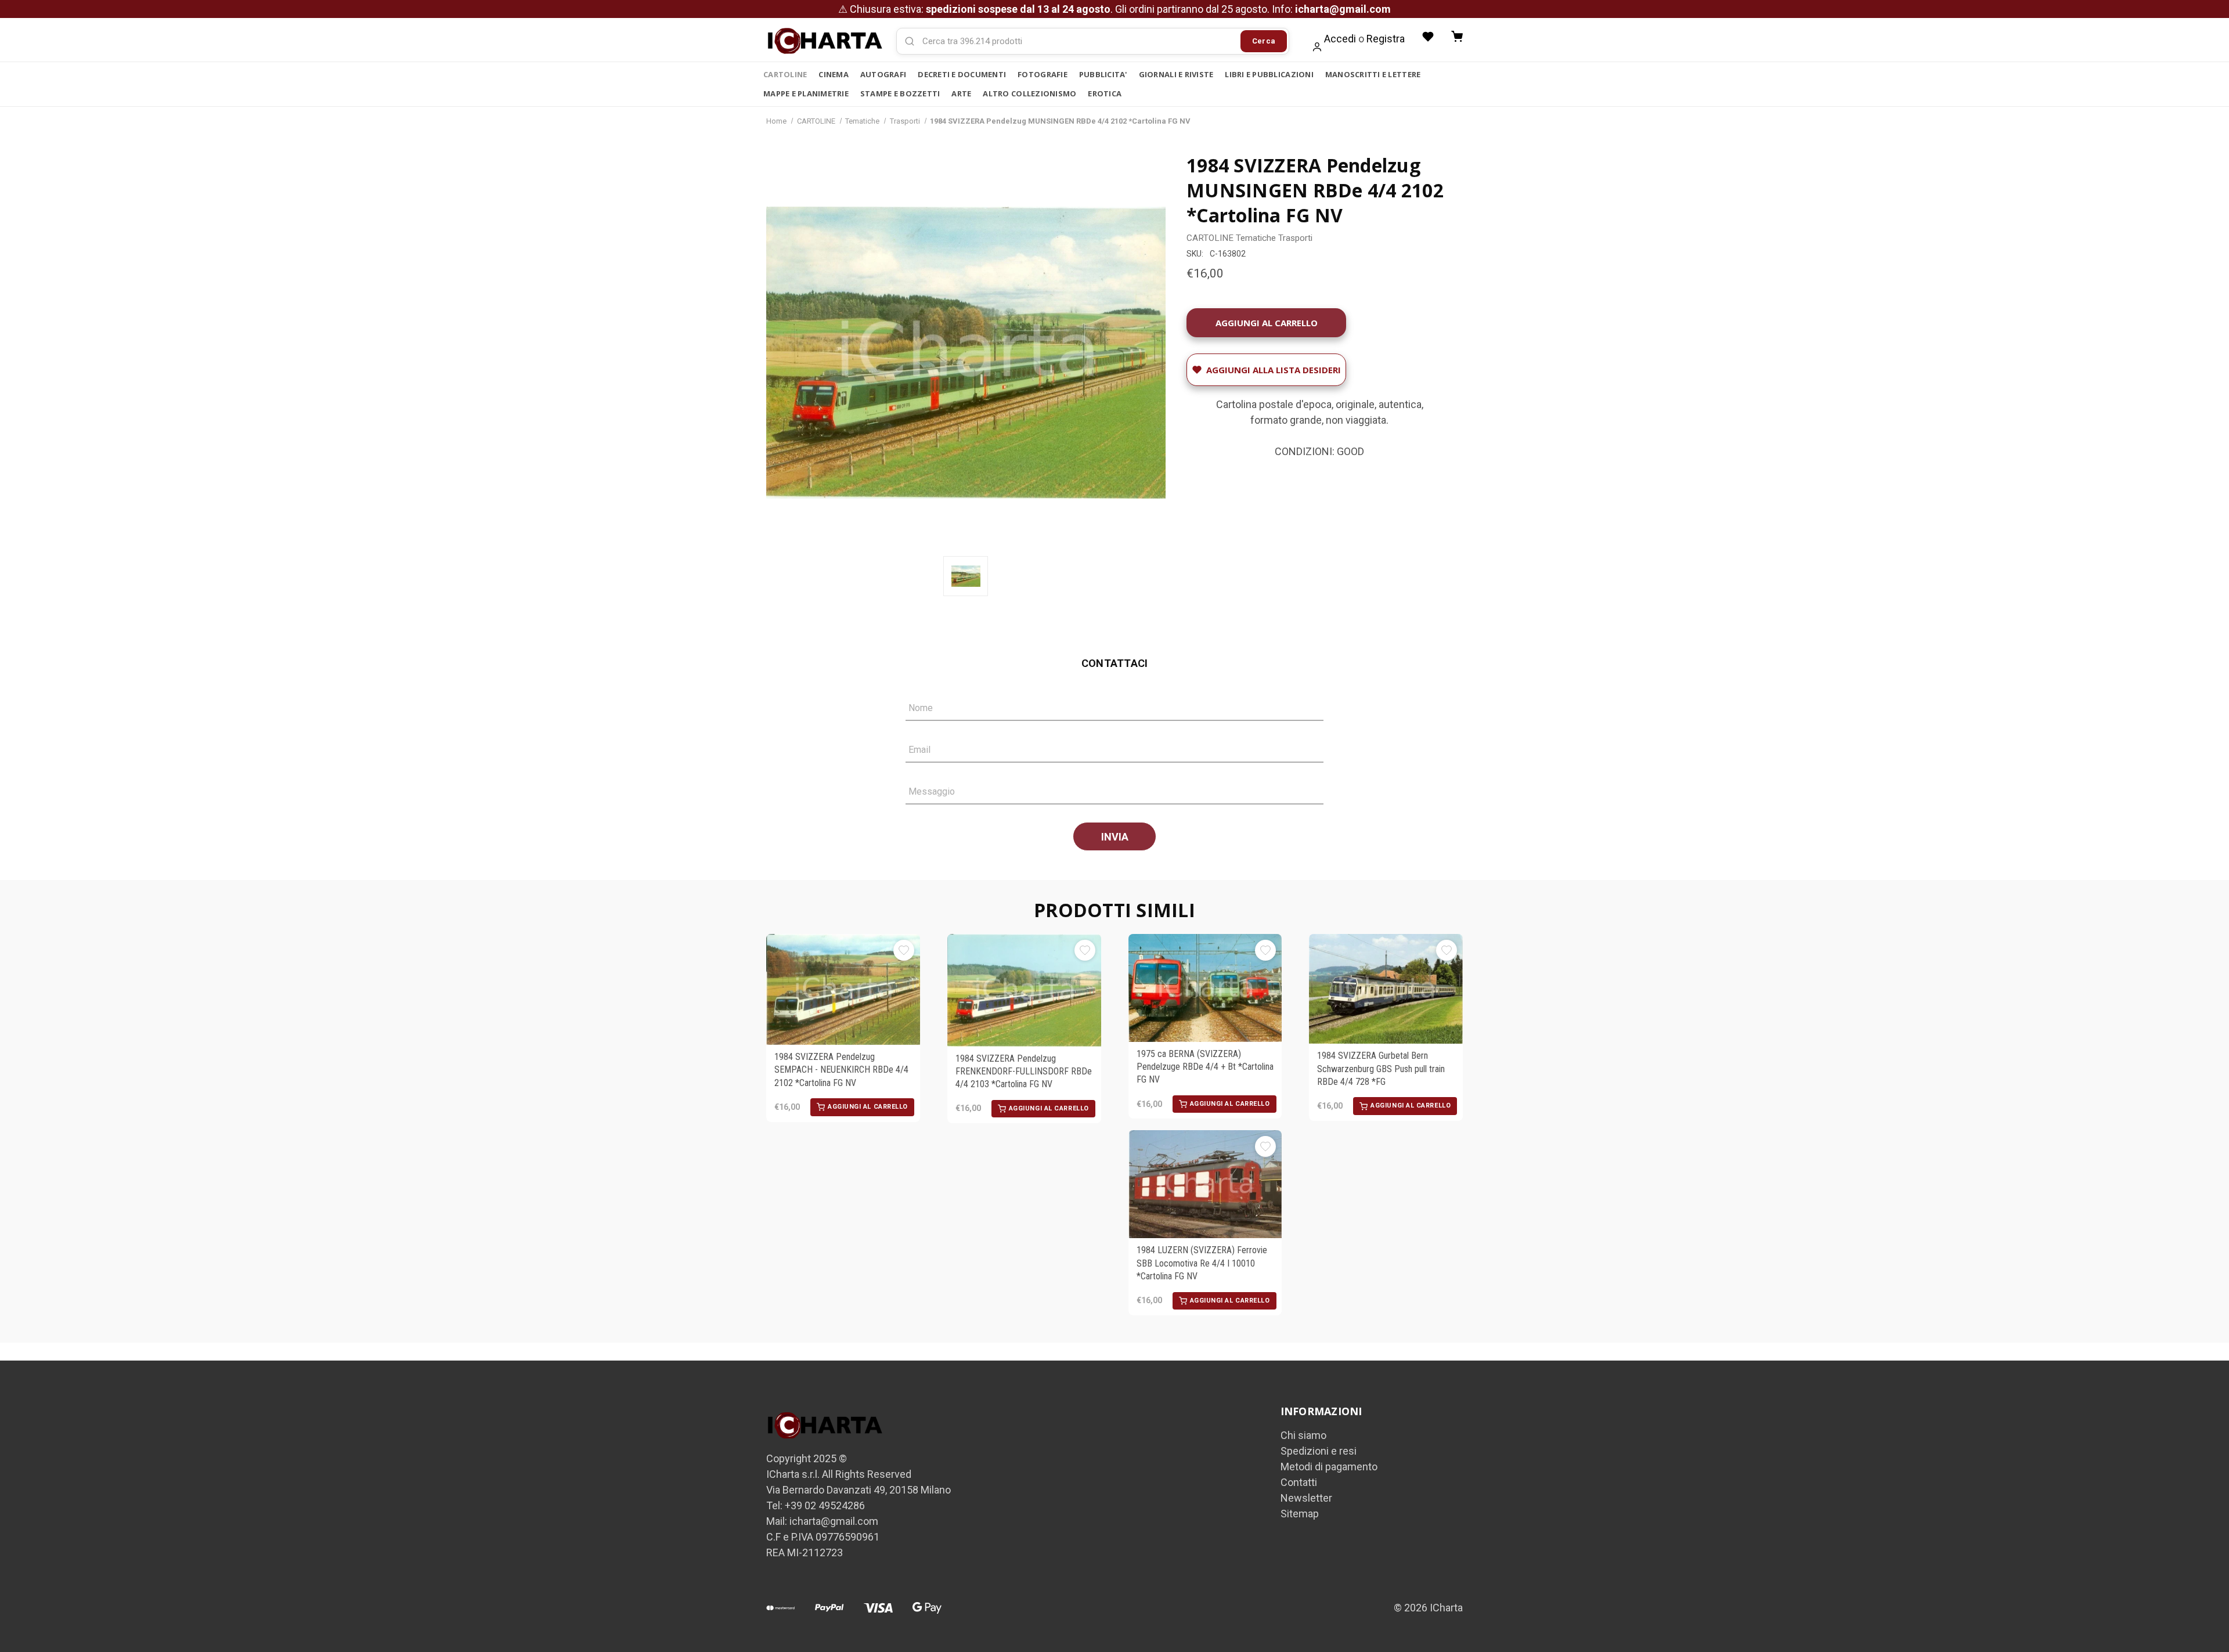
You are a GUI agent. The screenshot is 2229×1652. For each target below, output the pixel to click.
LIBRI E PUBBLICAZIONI (1269, 74)
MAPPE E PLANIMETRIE (806, 93)
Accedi (1340, 39)
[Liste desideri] (1428, 37)
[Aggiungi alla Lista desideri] (904, 950)
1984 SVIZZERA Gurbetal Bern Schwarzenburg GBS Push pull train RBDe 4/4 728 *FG (1381, 1069)
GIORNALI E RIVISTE (1176, 74)
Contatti (1299, 1482)
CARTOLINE (785, 74)
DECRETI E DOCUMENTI (962, 74)
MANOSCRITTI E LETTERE (1373, 74)
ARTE (961, 93)
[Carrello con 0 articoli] (1457, 37)
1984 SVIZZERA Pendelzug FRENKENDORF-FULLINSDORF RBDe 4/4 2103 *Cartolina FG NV (1024, 1072)
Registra (1386, 39)
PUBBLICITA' (1103, 74)
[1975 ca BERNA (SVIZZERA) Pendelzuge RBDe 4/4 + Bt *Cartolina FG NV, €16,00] (1205, 988)
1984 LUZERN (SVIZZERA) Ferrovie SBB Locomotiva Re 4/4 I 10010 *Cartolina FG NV (1202, 1263)
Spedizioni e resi (1319, 1451)
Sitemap (1300, 1514)
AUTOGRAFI (883, 74)
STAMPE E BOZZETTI (900, 93)
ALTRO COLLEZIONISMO (1029, 93)
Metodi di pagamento (1329, 1467)
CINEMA (834, 74)
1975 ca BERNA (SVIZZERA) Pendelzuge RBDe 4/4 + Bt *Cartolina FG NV (1205, 1067)
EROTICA (1105, 93)
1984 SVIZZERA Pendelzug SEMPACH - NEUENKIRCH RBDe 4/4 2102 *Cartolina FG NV (841, 1070)
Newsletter (1306, 1498)
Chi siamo (1303, 1435)
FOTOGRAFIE (1043, 74)
